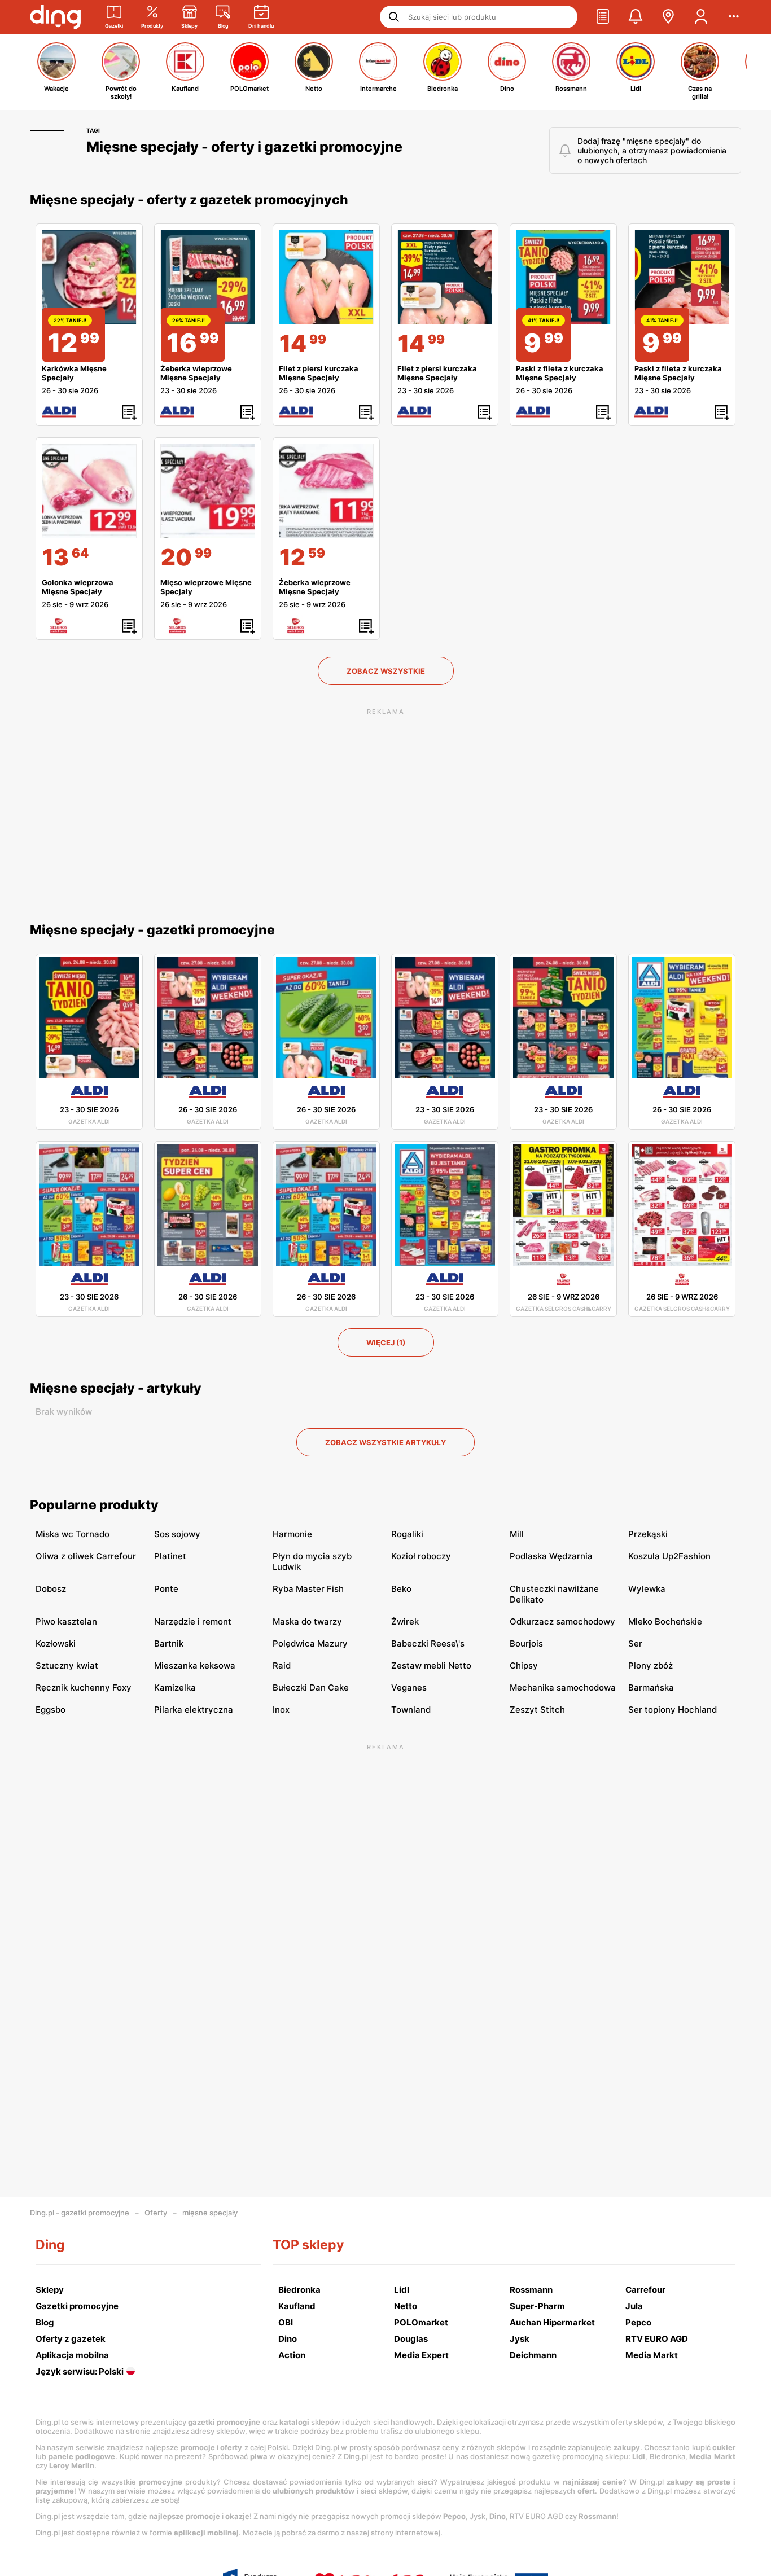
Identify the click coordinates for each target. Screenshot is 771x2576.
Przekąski (648, 1534)
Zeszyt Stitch (537, 1710)
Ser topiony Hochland (673, 1710)
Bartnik (169, 1644)
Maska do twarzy (307, 1621)
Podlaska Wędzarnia (551, 1556)
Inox (281, 1710)
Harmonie (292, 1534)
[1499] (326, 277)
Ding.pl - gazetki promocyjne (80, 2213)
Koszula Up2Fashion (669, 1556)
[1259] (326, 491)
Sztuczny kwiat (67, 1666)
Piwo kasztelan (66, 1621)
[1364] (89, 491)
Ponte (166, 1589)
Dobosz (51, 1589)
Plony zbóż (650, 1666)
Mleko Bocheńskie (665, 1621)
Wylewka (647, 1589)
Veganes (409, 1688)
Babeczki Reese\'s (428, 1644)
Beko (401, 1589)
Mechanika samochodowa (563, 1688)
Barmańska (651, 1688)
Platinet (170, 1556)
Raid (282, 1666)
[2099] (208, 491)
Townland (411, 1710)
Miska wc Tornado (73, 1534)
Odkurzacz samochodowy (562, 1621)
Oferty (156, 2213)
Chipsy (524, 1666)
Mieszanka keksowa (195, 1666)
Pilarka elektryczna (194, 1710)
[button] (603, 17)
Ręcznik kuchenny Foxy (84, 1688)
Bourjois (526, 1644)
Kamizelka (175, 1688)
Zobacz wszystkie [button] (386, 671)
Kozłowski (56, 1644)
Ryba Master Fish (308, 1589)
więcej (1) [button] (386, 1342)
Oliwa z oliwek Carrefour (86, 1556)
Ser (635, 1644)
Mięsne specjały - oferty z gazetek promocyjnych (189, 200)
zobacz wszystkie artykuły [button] (385, 1442)
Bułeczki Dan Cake (311, 1688)
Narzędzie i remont (193, 1621)
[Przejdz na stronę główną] (55, 17)
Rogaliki (407, 1534)
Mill (517, 1534)
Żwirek (405, 1621)
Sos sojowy (177, 1534)
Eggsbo (51, 1710)
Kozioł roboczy (421, 1556)
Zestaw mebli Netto (431, 1666)
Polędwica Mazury (310, 1644)
